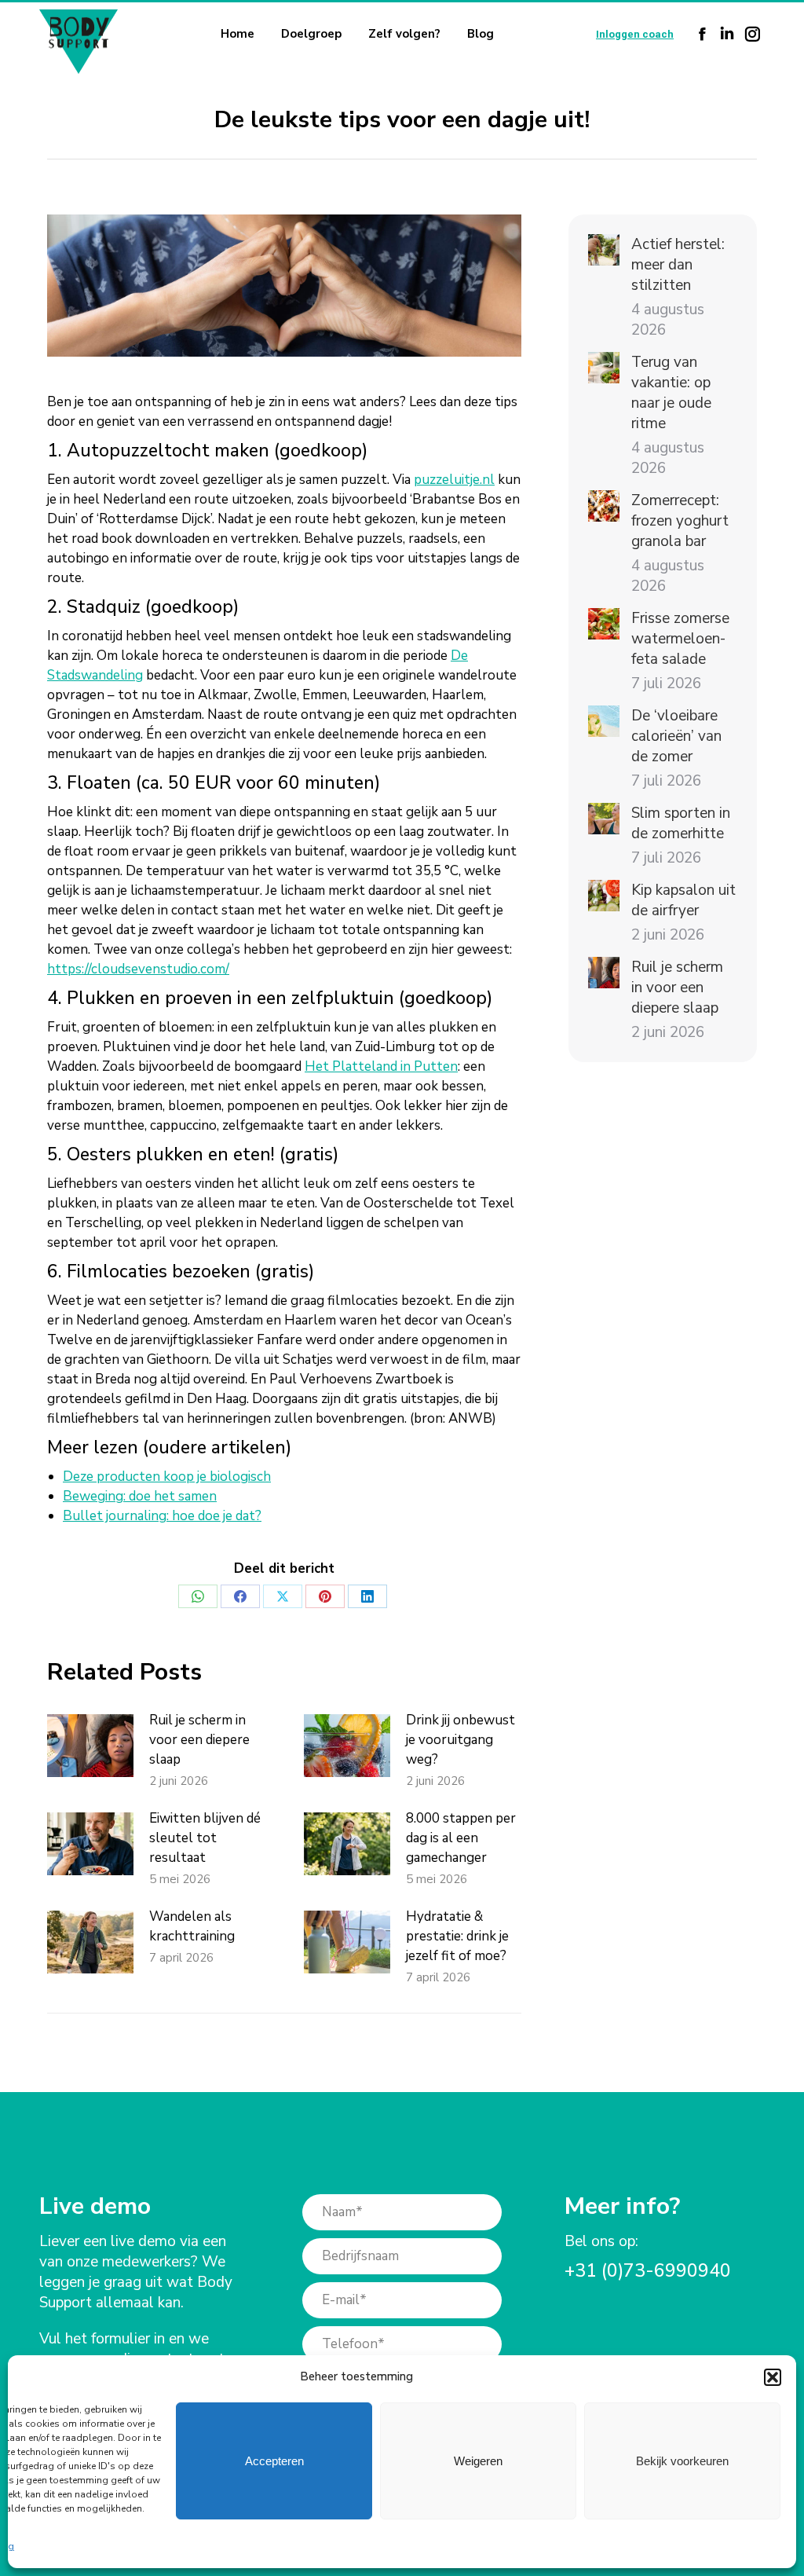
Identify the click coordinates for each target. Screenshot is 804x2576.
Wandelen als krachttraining (192, 1926)
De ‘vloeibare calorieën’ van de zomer (676, 736)
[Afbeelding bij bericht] (90, 1746)
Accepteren (274, 2461)
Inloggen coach (635, 34)
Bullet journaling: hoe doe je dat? (162, 1516)
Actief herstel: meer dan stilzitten (678, 265)
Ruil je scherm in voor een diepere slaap (199, 1740)
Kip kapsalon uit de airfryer (683, 900)
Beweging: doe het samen (140, 1496)
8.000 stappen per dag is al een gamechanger (461, 1838)
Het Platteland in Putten (381, 1066)
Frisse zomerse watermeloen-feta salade (680, 639)
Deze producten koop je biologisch (167, 1477)
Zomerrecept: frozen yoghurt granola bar (680, 521)
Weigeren (478, 2461)
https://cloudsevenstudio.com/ (138, 969)
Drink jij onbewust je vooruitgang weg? (460, 1740)
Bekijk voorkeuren (682, 2461)
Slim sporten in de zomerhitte (681, 823)
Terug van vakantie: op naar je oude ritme (671, 393)
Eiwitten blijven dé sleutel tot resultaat (205, 1838)
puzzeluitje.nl (454, 480)
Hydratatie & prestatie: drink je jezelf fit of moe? (457, 1936)
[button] (773, 2377)
